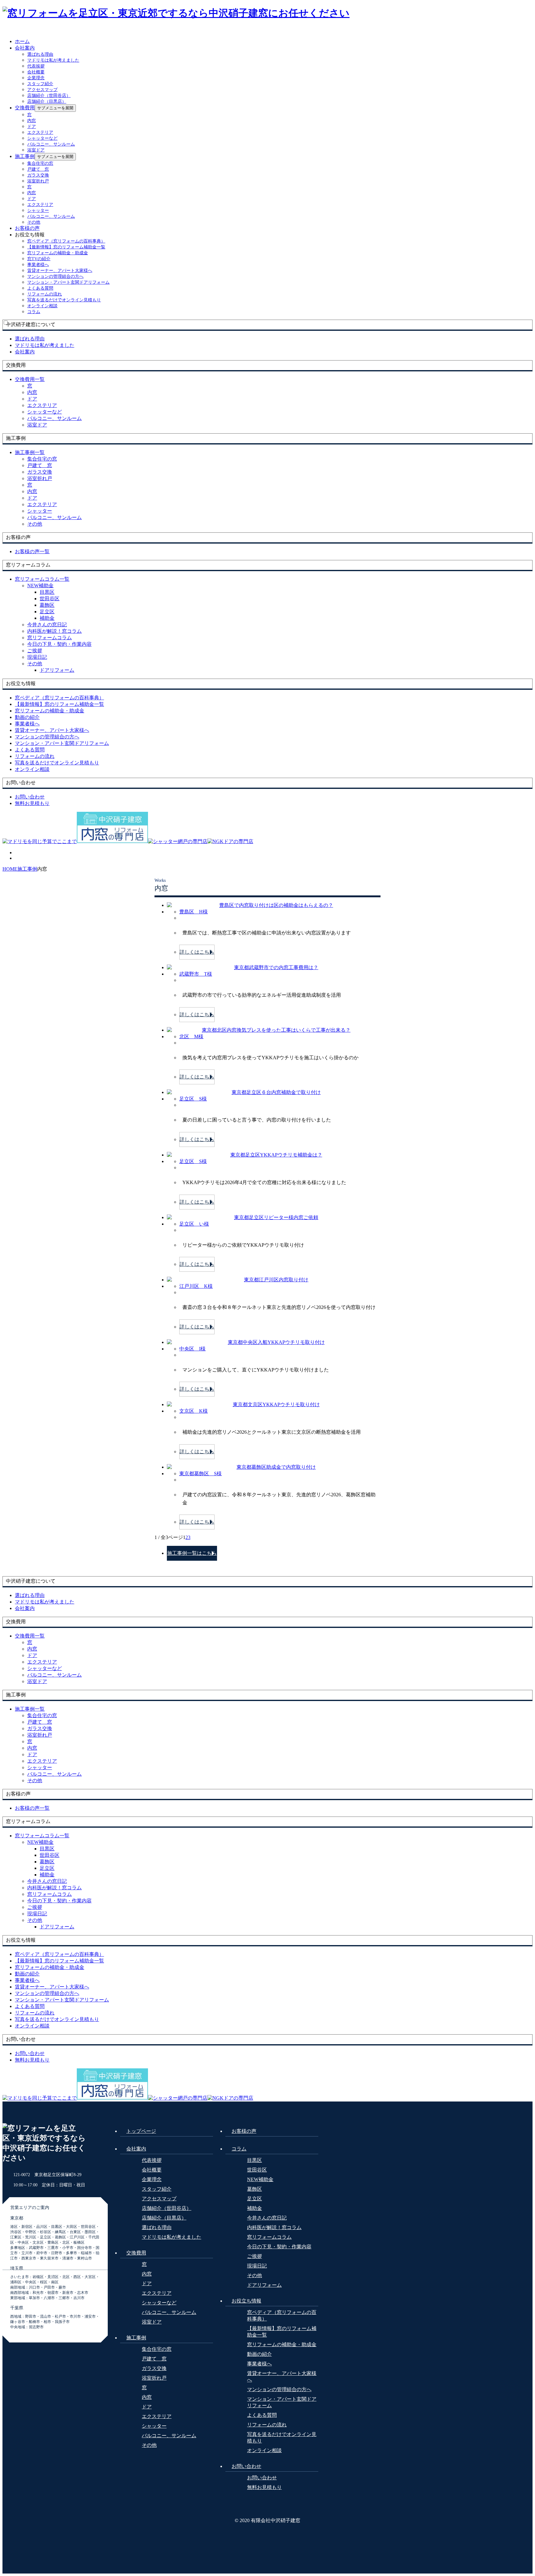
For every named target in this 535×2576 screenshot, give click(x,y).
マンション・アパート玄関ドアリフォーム (68, 282)
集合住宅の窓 (40, 163)
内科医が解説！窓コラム (54, 631)
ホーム (22, 41)
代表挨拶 (36, 66)
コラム (34, 312)
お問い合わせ (246, 2466)
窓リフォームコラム (50, 638)
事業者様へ (38, 265)
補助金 (47, 618)
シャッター (38, 210)
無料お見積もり (264, 2487)
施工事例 (25, 156)
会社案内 (25, 48)
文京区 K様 (194, 1411)
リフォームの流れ (45, 294)
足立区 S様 (193, 1099)
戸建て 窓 (38, 169)
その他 (34, 222)
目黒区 (47, 592)
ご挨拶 (35, 651)
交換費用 (25, 108)
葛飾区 (47, 605)
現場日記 (37, 657)
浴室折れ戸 (38, 181)
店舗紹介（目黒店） (47, 101)
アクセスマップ (42, 90)
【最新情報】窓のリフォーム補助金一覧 (66, 247)
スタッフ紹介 (40, 84)
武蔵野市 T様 (196, 974)
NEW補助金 (40, 586)
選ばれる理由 (40, 54)
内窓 (32, 121)
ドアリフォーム (57, 670)
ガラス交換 (38, 175)
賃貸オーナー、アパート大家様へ (60, 271)
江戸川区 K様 (196, 1286)
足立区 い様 (194, 1224)
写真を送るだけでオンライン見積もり (64, 300)
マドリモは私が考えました (53, 60)
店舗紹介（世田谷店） (49, 96)
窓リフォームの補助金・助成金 (58, 253)
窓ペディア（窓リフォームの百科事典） (66, 241)
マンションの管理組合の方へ (55, 276)
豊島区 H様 (194, 912)
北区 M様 (191, 1037)
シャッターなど (42, 138)
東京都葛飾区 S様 (200, 1474)
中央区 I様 (192, 1349)
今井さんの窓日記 (47, 625)
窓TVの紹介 (39, 259)
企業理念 (36, 78)
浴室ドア (36, 150)
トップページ (141, 2131)
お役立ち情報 (246, 2301)
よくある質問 (40, 288)
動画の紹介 (259, 2354)
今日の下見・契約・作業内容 (59, 644)
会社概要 (36, 72)
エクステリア (40, 132)
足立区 (47, 612)
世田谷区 (50, 599)
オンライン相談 (42, 306)
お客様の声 (27, 228)
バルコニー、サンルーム (51, 144)
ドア (32, 127)
